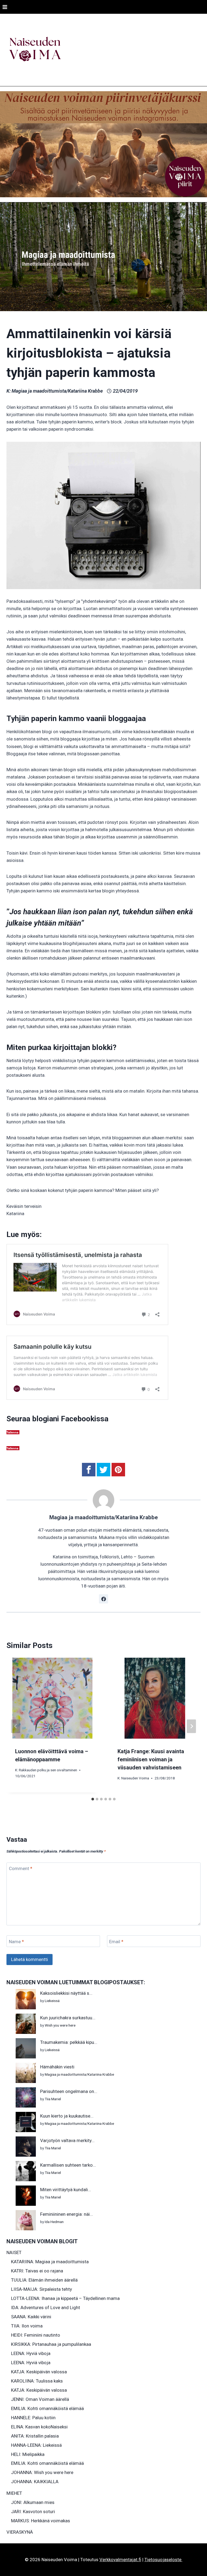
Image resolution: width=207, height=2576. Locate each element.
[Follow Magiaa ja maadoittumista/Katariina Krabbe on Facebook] (103, 1599)
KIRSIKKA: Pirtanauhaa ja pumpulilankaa (51, 2344)
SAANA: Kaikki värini (31, 2317)
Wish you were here (60, 2025)
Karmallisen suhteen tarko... (68, 2165)
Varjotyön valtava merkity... (67, 2140)
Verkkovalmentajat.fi (120, 2560)
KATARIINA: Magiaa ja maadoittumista (50, 2262)
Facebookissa (85, 1419)
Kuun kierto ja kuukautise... (67, 2116)
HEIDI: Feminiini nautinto (36, 2335)
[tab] (93, 1799)
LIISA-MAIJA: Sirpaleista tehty (42, 2289)
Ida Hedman (54, 2222)
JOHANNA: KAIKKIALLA (35, 2482)
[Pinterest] (118, 1470)
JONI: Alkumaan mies (33, 2502)
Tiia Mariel (53, 2099)
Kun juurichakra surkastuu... (68, 2018)
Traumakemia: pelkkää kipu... (69, 2042)
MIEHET (14, 2493)
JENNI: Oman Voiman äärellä (40, 2399)
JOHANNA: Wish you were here (42, 2472)
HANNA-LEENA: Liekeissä (36, 2445)
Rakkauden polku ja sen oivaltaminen (48, 1770)
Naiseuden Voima (135, 1778)
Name (16, 1942)
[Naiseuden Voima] (35, 50)
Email (116, 1942)
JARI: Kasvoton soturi (33, 2512)
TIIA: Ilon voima (27, 2326)
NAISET (14, 2252)
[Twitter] (103, 1470)
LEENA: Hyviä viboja (31, 2353)
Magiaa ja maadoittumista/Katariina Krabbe (57, 391)
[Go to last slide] (16, 1726)
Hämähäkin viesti (57, 2067)
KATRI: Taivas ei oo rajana (37, 2271)
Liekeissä (52, 2001)
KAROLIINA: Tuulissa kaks (37, 2381)
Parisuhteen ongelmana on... (69, 2091)
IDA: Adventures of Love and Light (46, 2307)
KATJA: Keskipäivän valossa (39, 2372)
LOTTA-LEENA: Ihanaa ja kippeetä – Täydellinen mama (65, 2298)
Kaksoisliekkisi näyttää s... (66, 1993)
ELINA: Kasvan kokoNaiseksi (39, 2427)
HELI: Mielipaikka (28, 2454)
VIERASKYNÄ (20, 2532)
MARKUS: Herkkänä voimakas (41, 2521)
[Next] (191, 1726)
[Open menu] (5, 7)
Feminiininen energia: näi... (67, 2214)
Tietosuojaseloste (163, 2560)
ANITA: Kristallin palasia (35, 2436)
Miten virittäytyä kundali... (66, 2190)
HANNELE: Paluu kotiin (33, 2418)
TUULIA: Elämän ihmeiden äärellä (44, 2280)
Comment (21, 1868)
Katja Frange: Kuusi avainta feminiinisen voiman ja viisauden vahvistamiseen (151, 1759)
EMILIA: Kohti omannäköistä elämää (47, 2408)
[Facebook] (89, 1470)
